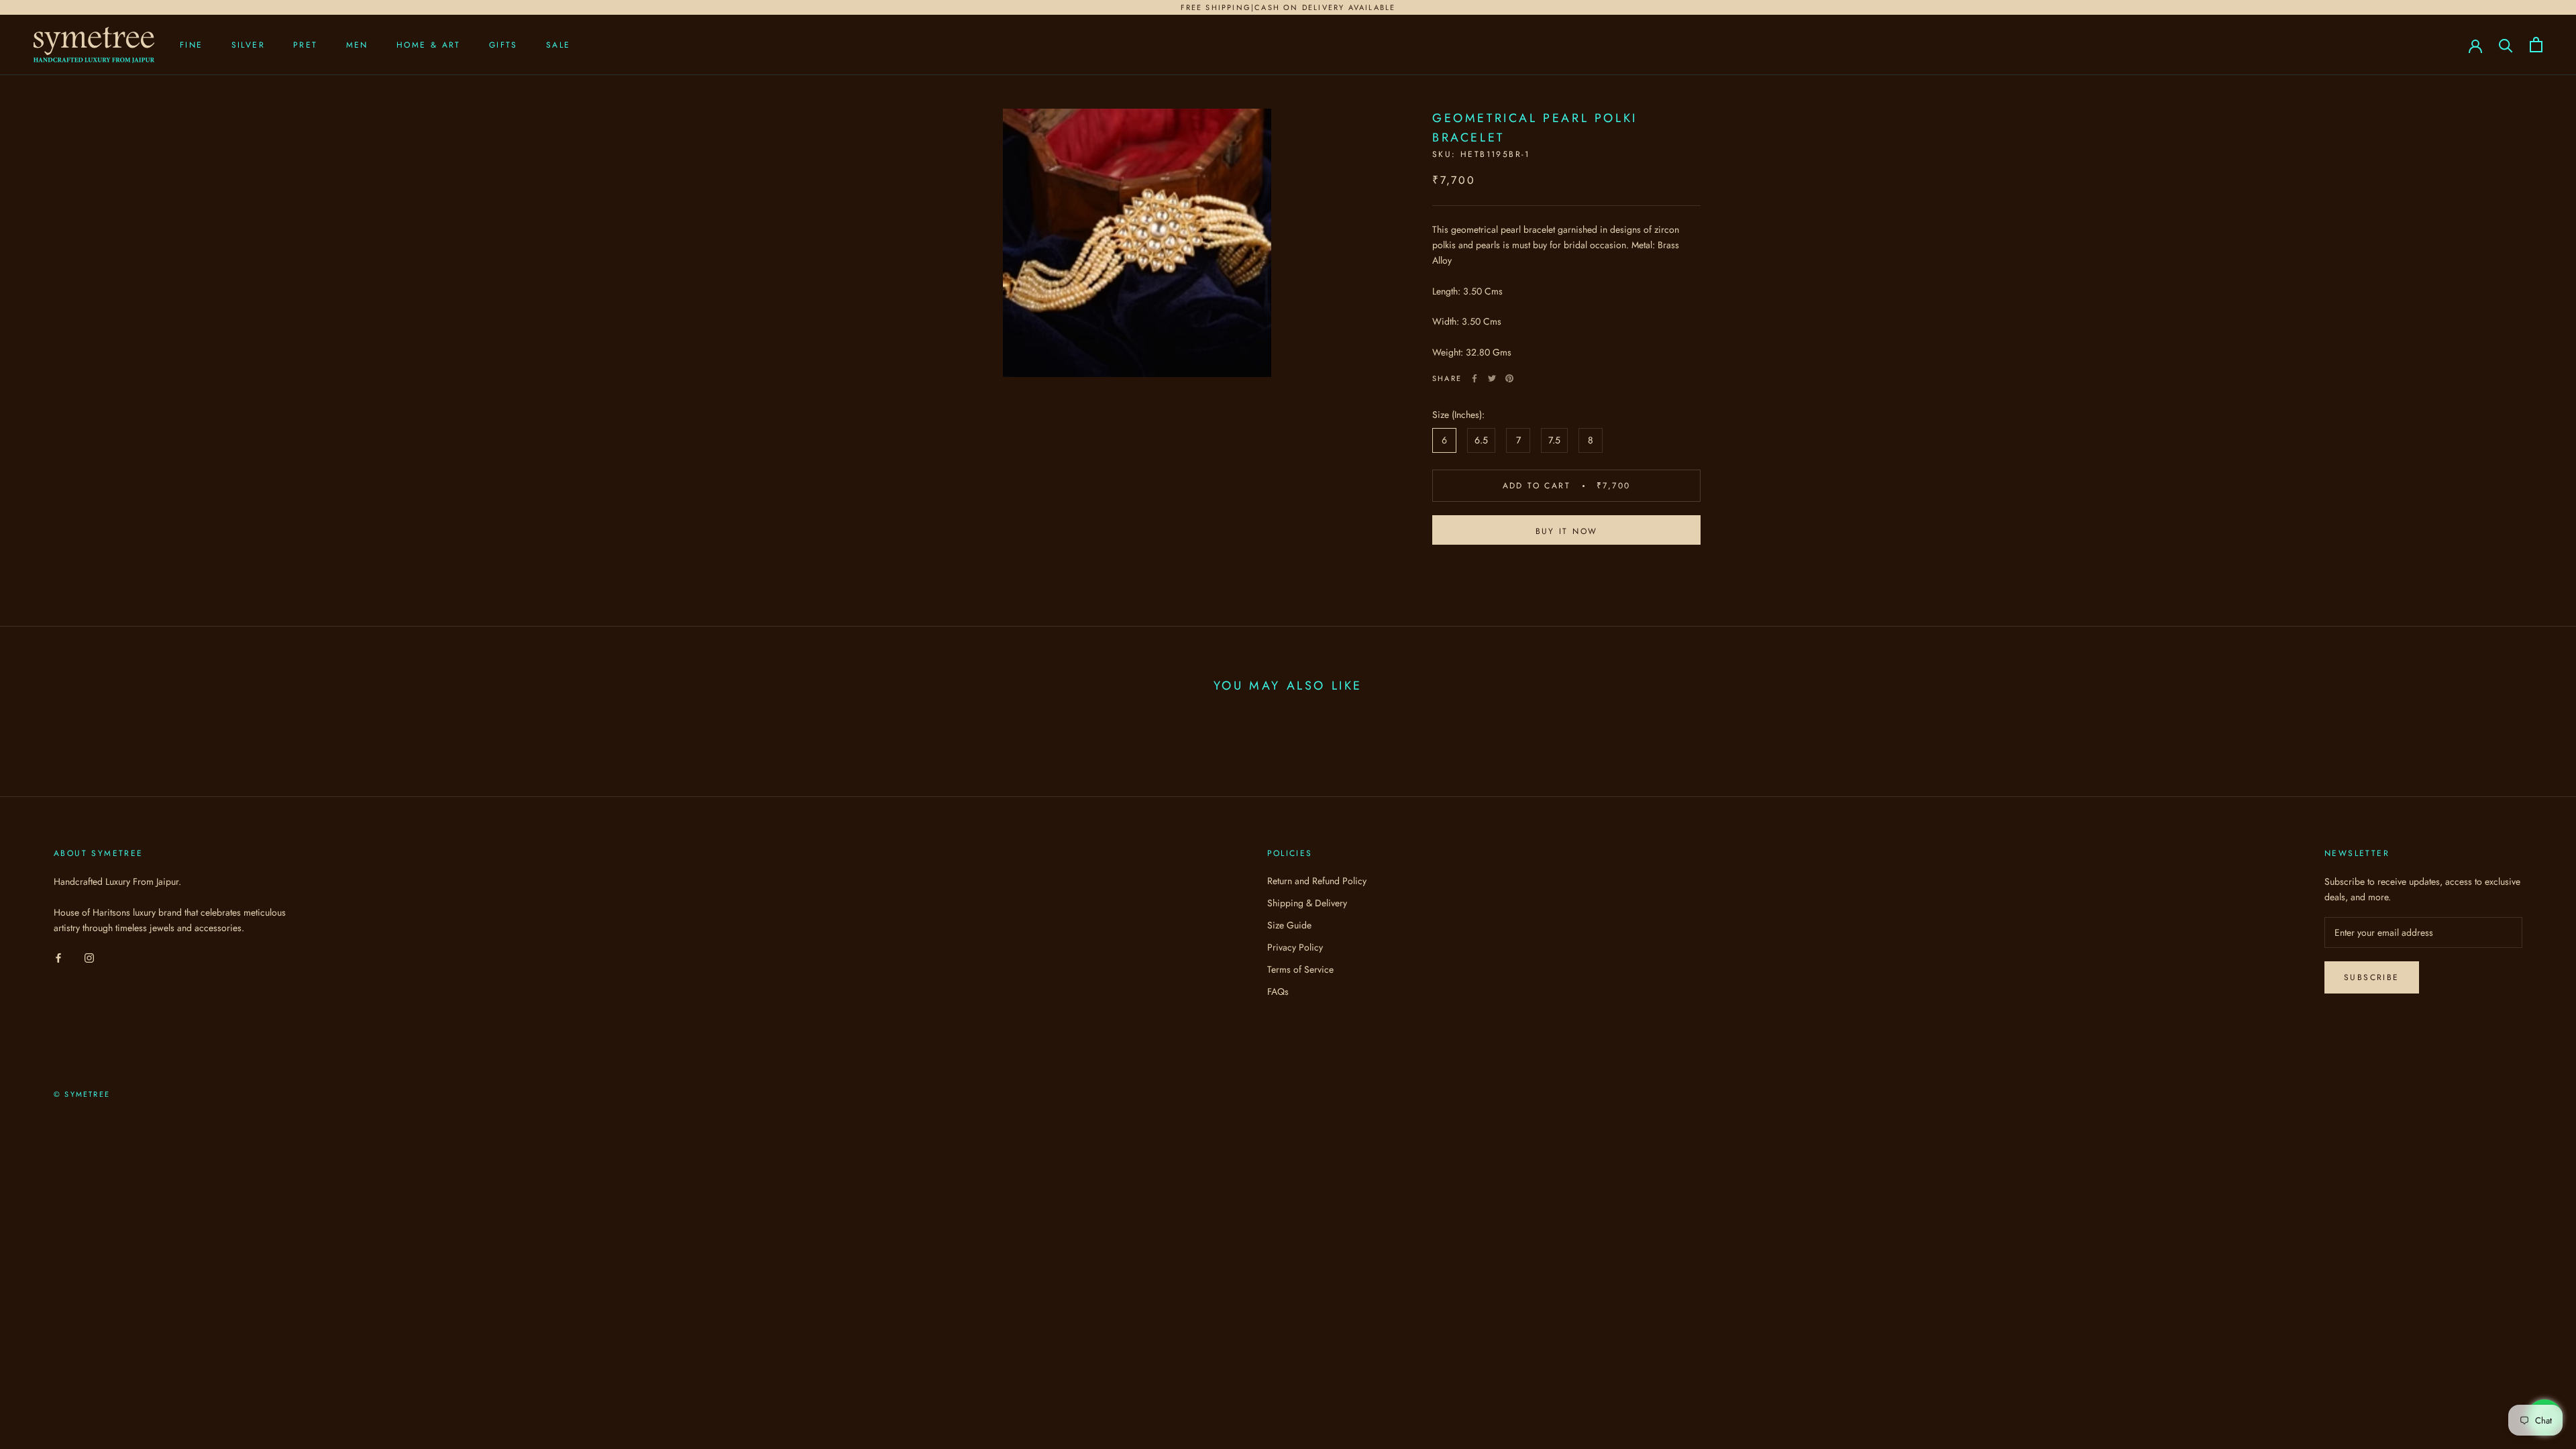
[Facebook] (1474, 378)
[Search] (2506, 45)
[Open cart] (2536, 45)
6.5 (1481, 440)
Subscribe (2372, 977)
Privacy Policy (1295, 947)
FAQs (1278, 991)
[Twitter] (1492, 378)
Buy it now (1567, 531)
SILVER (248, 45)
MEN (357, 45)
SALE (558, 45)
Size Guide (1289, 925)
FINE (192, 45)
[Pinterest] (1509, 378)
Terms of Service (1300, 969)
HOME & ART (429, 45)
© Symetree (82, 1094)
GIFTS (503, 45)
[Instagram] (89, 957)
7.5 (1554, 440)
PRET (306, 45)
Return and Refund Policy (1317, 881)
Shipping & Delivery (1307, 903)
